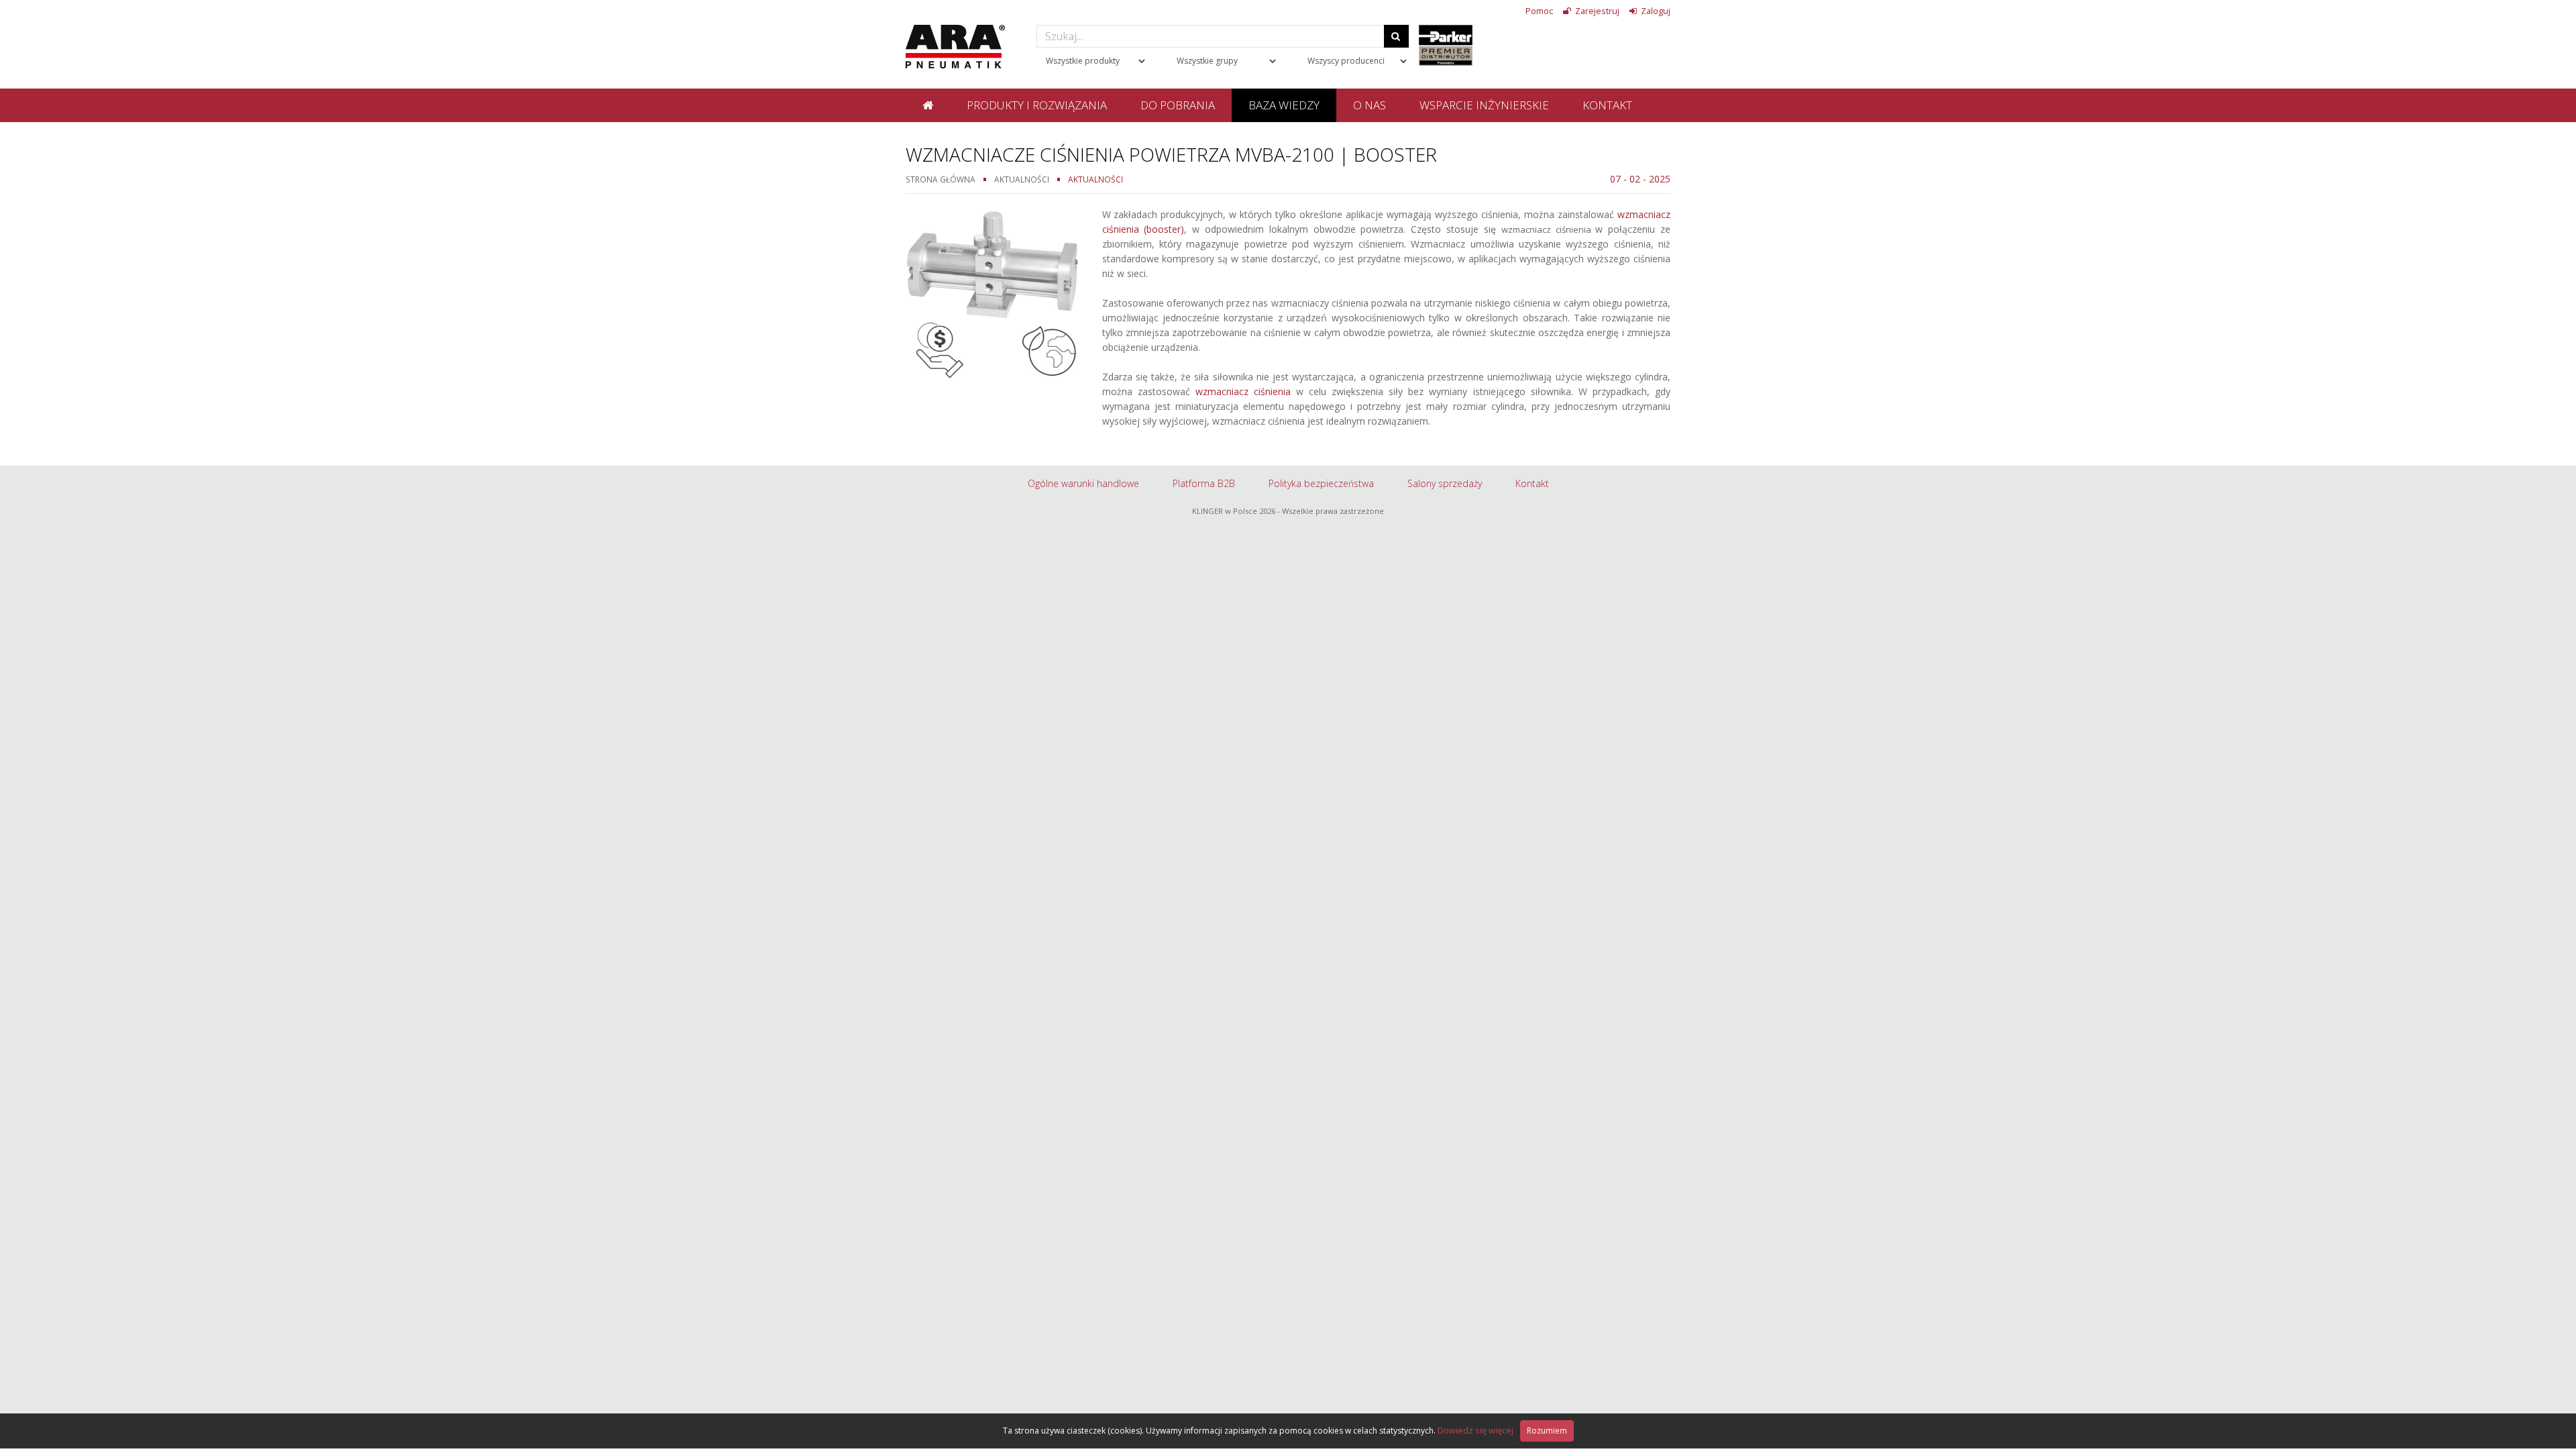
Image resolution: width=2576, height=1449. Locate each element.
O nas (1370, 105)
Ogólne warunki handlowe (1083, 483)
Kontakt (1607, 105)
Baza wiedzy (1284, 105)
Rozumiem (1547, 1431)
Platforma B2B (1204, 483)
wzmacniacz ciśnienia (1243, 391)
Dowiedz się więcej (1475, 1430)
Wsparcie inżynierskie (1484, 105)
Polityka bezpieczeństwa (1321, 483)
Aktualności (1022, 179)
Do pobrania (1178, 105)
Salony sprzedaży (1445, 483)
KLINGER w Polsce (1225, 511)
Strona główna (941, 179)
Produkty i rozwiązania (1037, 105)
